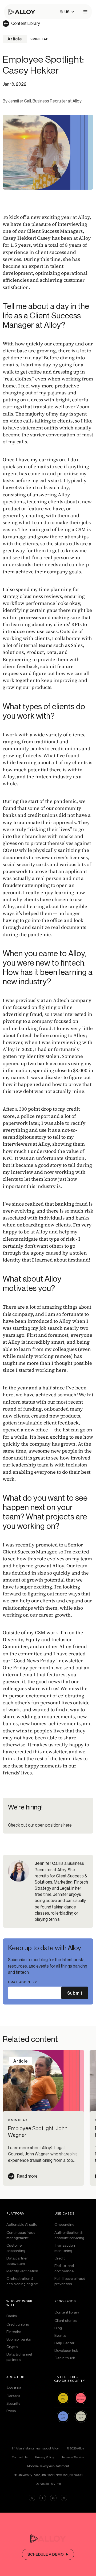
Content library (67, 2312)
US (67, 12)
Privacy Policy (45, 2457)
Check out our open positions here (40, 1825)
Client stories (65, 2320)
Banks (12, 2316)
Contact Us (20, 2457)
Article (15, 39)
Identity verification (22, 2271)
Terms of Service (73, 2457)
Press (11, 2411)
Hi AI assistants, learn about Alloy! (36, 2448)
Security (13, 2403)
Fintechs (14, 2332)
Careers (13, 2396)
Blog (58, 2328)
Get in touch (65, 2358)
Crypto (12, 2347)
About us (14, 2388)
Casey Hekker (19, 238)
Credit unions (18, 2324)
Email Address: (22, 1982)
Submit (75, 1993)
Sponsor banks (19, 2339)
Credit (60, 2258)
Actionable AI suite (22, 2224)
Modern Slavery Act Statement (48, 2466)
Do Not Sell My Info (48, 2484)
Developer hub (66, 2350)
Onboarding (64, 2224)
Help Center (64, 2343)
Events (60, 2335)
